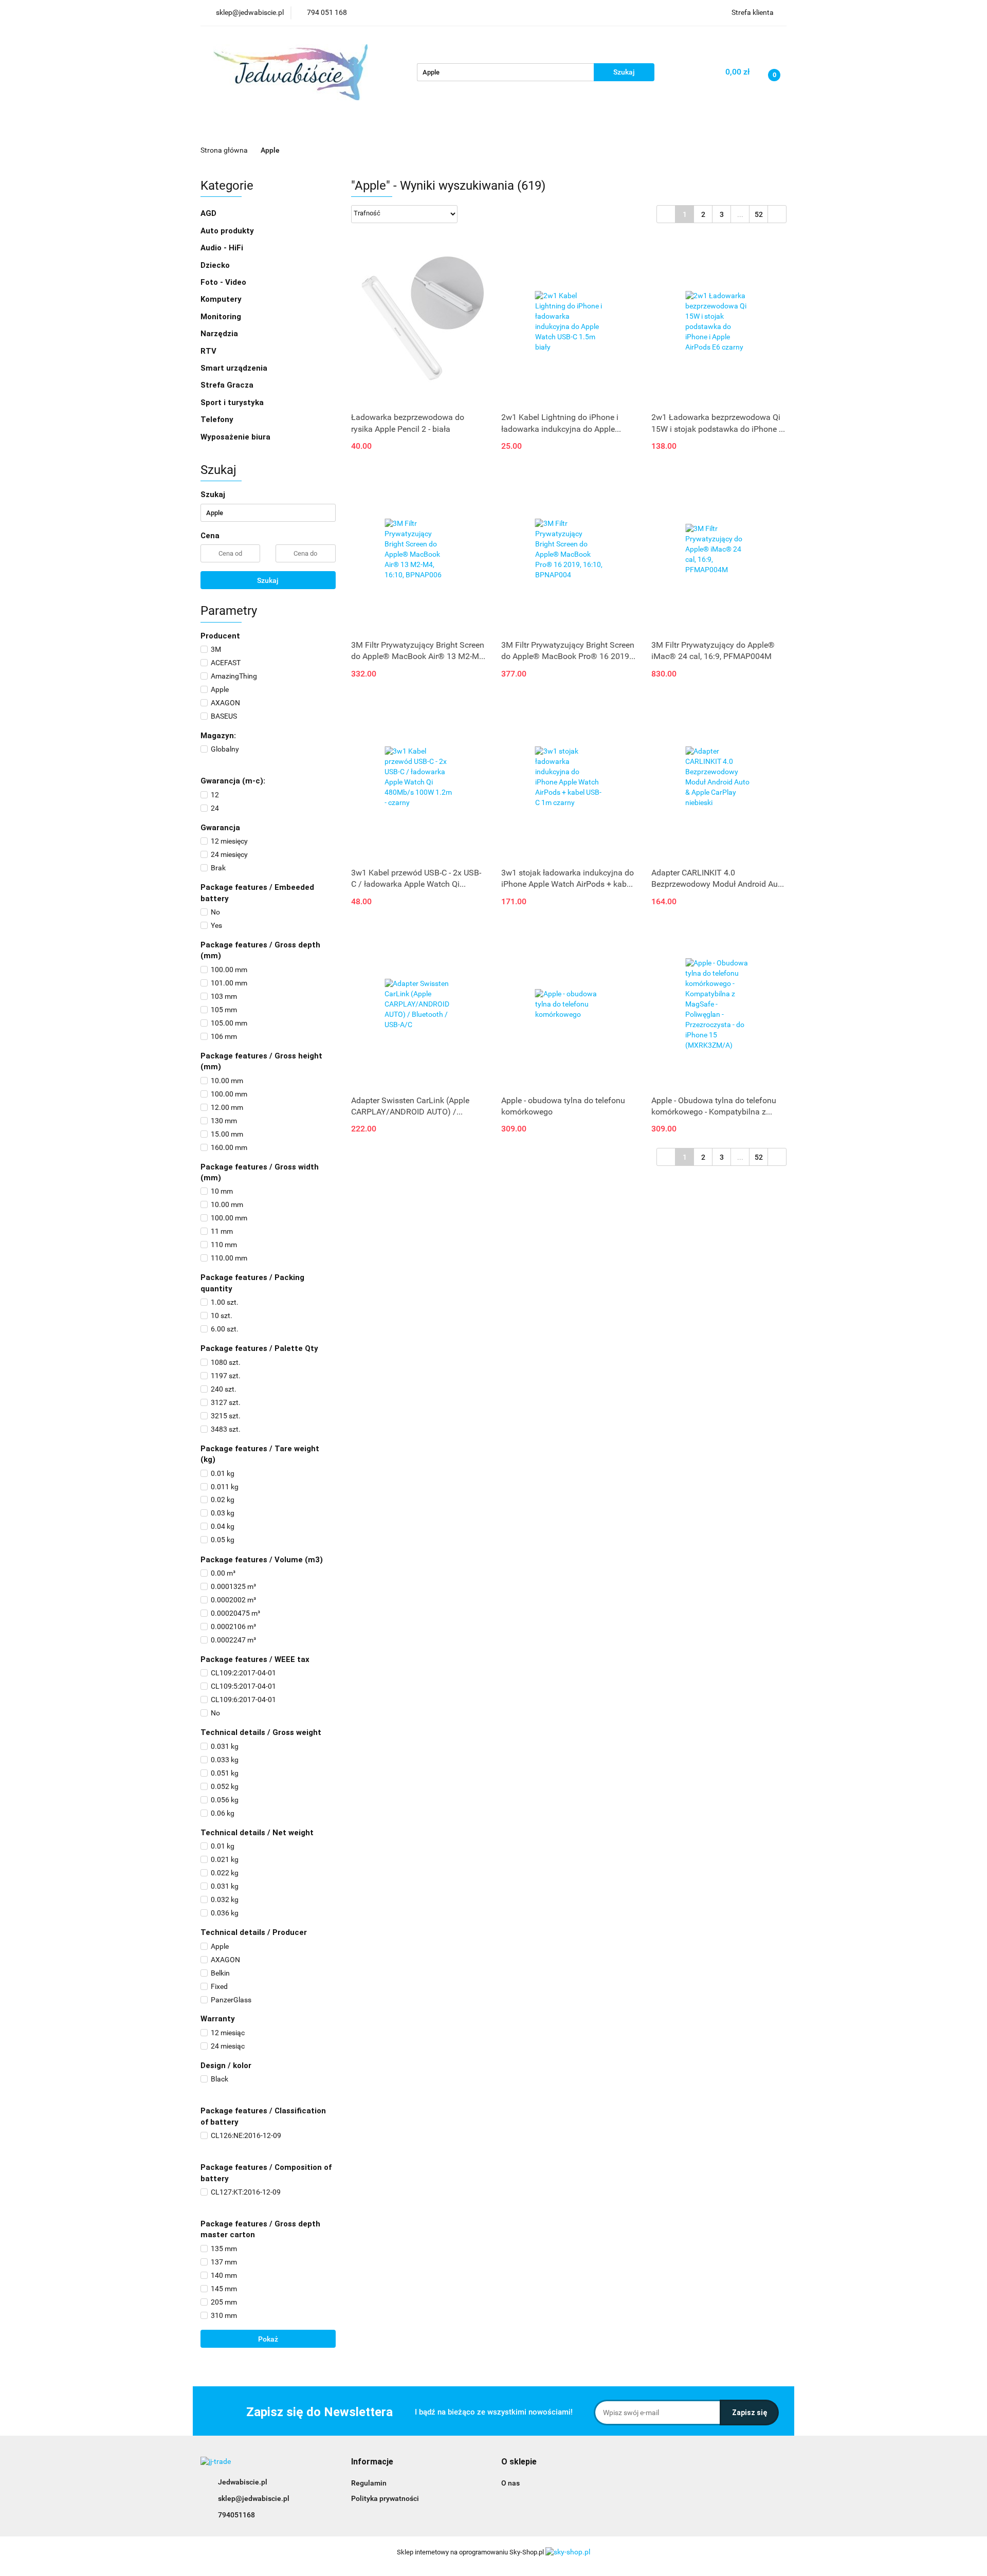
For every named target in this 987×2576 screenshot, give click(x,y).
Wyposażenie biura (236, 437)
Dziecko (422, 129)
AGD (315, 129)
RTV (209, 351)
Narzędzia (220, 334)
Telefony (218, 419)
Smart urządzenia (235, 368)
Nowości (224, 129)
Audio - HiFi (223, 248)
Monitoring (222, 317)
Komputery (222, 299)
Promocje (273, 129)
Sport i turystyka (233, 403)
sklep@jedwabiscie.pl (254, 2498)
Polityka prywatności (385, 2498)
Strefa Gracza (228, 385)
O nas (510, 2483)
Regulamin (369, 2483)
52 (759, 214)
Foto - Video (224, 282)
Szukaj (268, 580)
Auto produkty (228, 231)
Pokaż (268, 2339)
